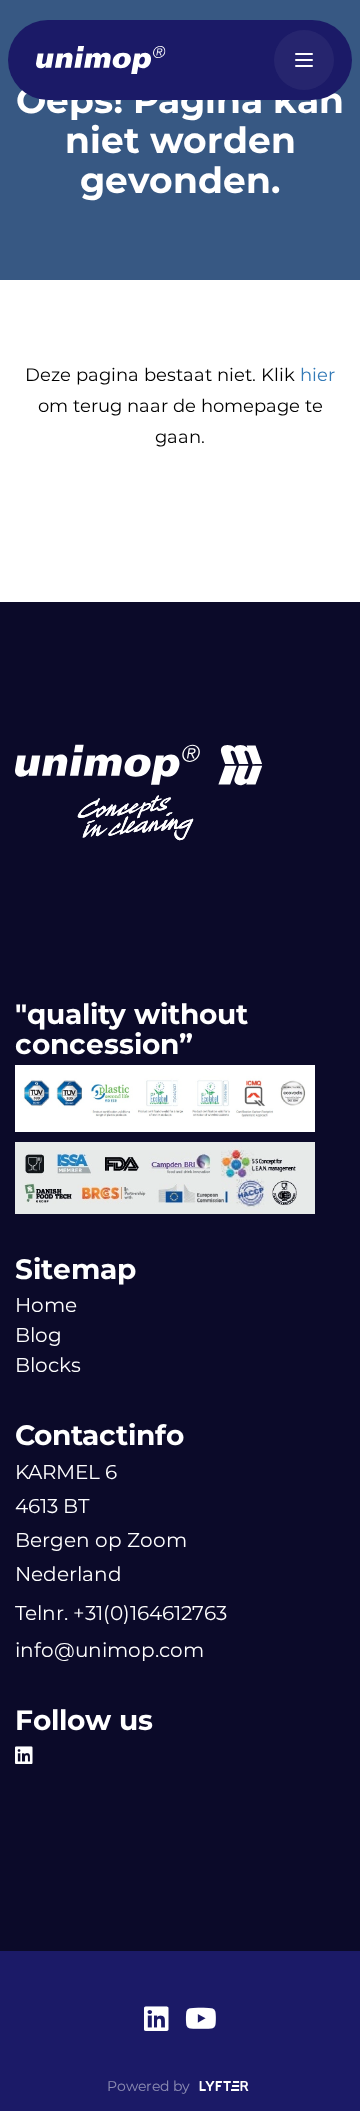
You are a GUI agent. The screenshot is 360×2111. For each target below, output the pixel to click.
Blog (38, 1335)
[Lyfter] (224, 2087)
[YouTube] (201, 2021)
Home (46, 1305)
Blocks (48, 1365)
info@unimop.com (109, 1650)
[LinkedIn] (29, 1756)
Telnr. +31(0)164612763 (121, 1613)
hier (317, 375)
